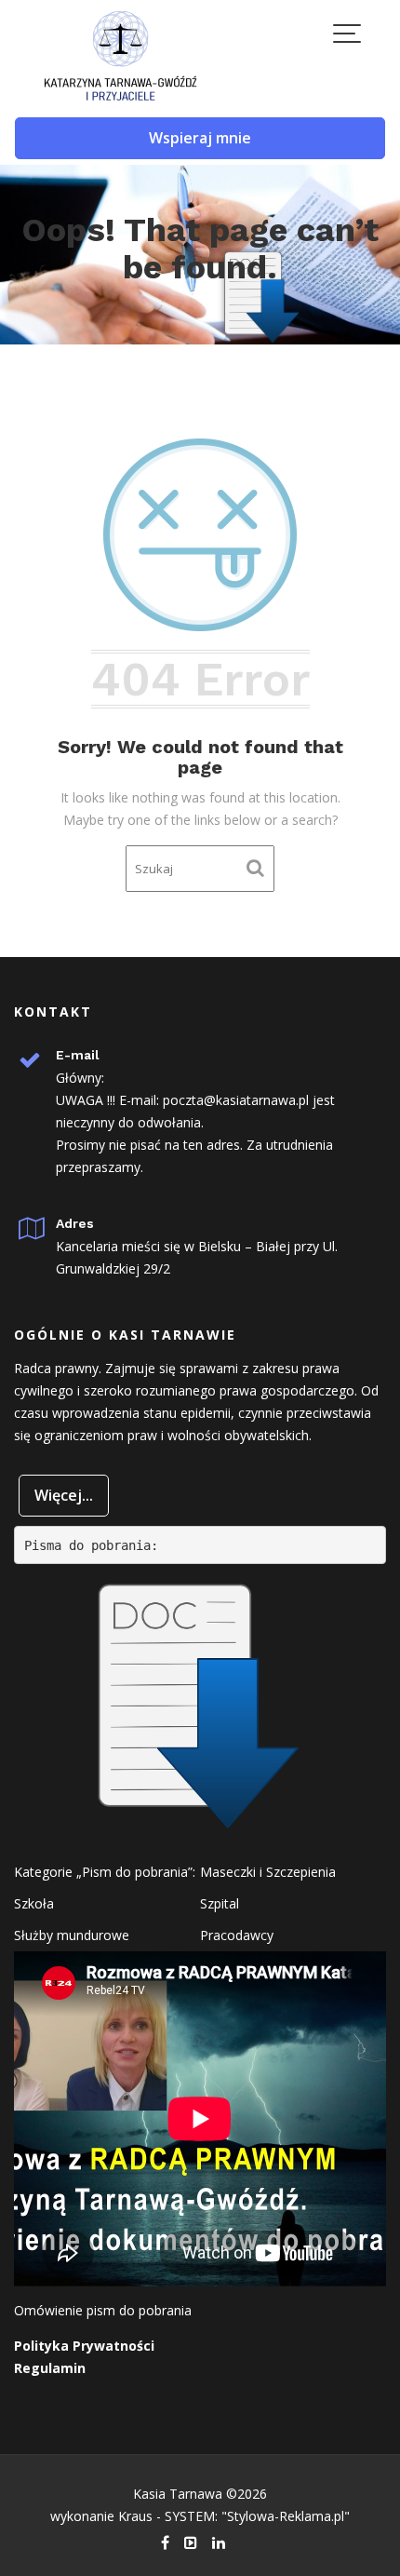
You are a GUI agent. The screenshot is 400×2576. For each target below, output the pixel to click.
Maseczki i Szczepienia (268, 1872)
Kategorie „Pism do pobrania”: (105, 1872)
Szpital (220, 1903)
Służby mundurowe (72, 1935)
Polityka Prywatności (84, 2346)
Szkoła (34, 1903)
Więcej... (64, 1495)
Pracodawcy (237, 1935)
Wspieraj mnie (200, 138)
